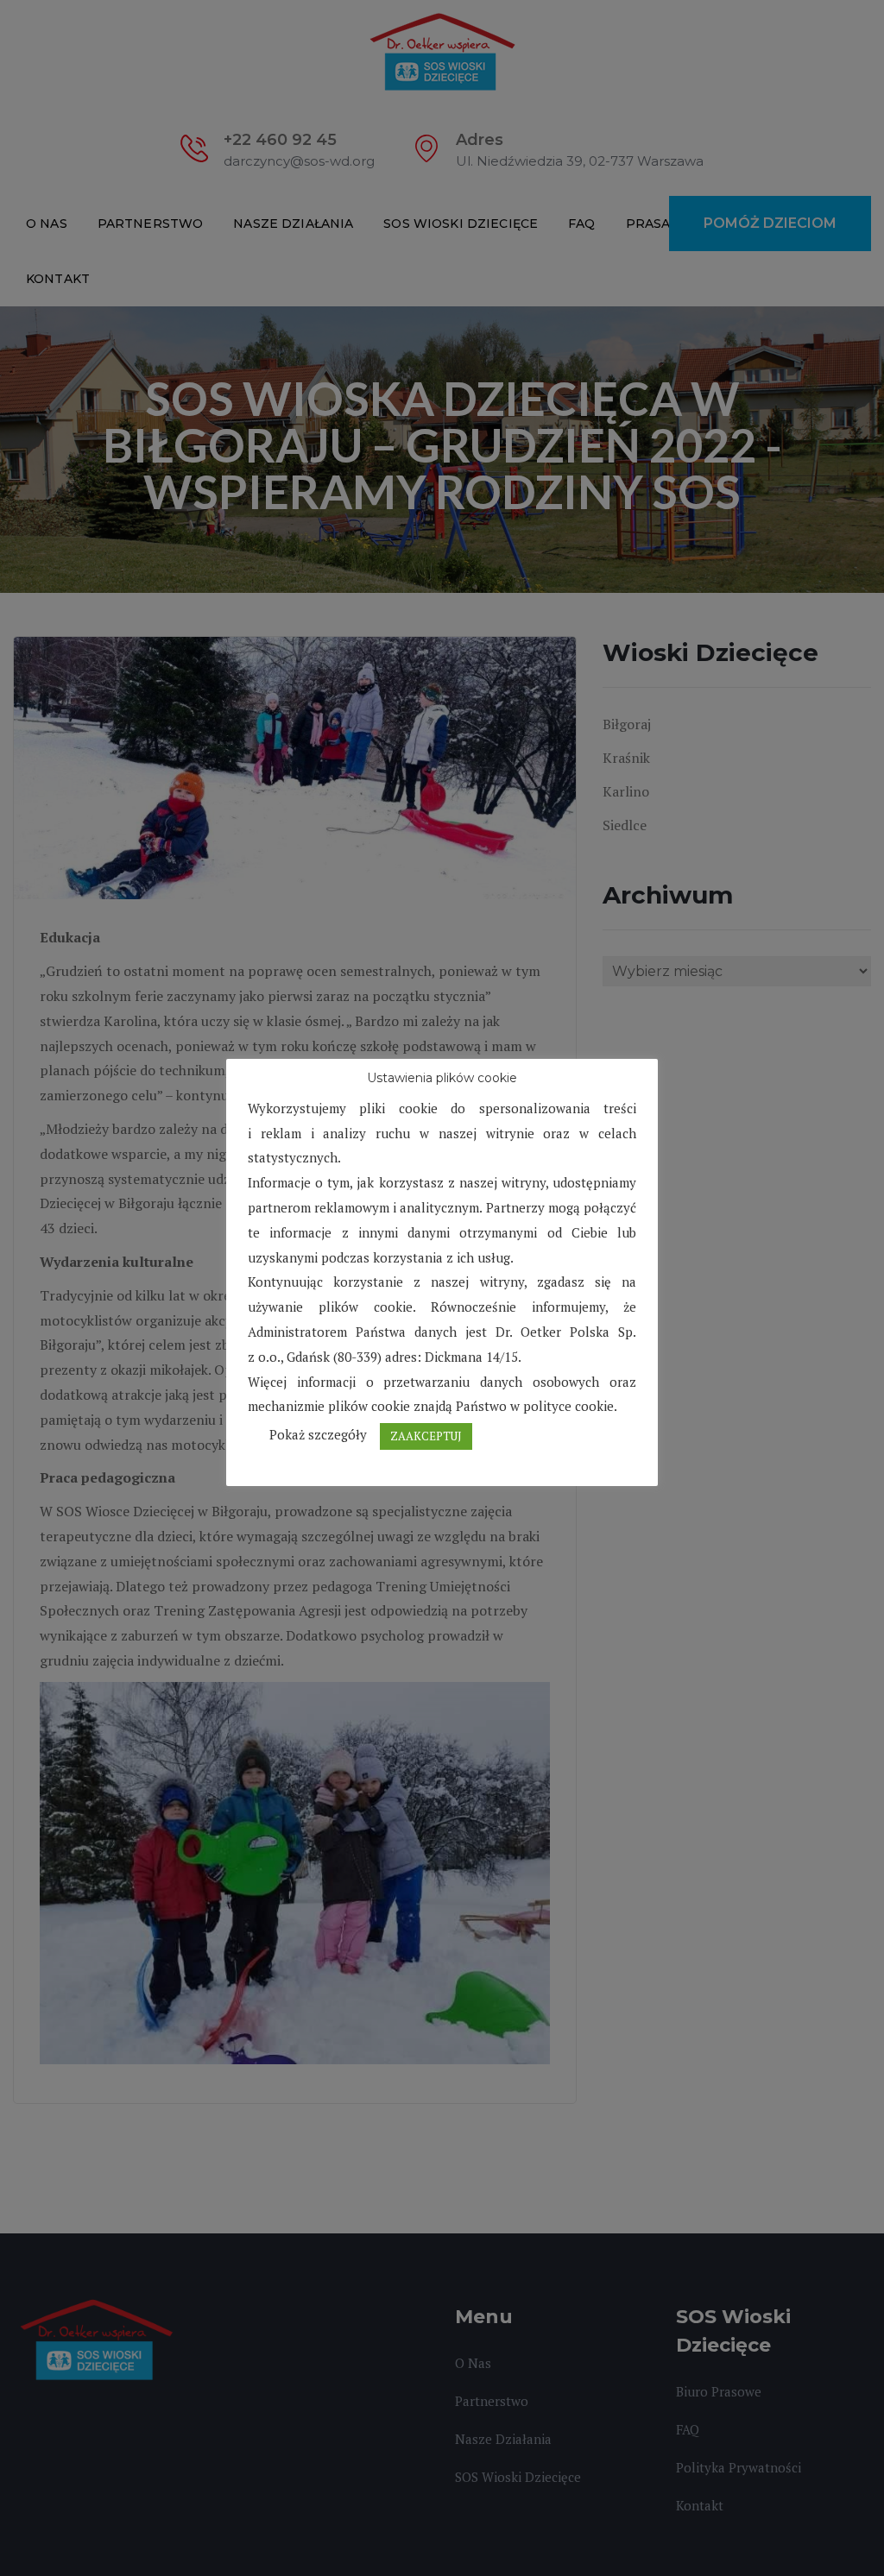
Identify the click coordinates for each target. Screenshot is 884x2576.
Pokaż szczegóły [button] (318, 1434)
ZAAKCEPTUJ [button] (426, 1436)
